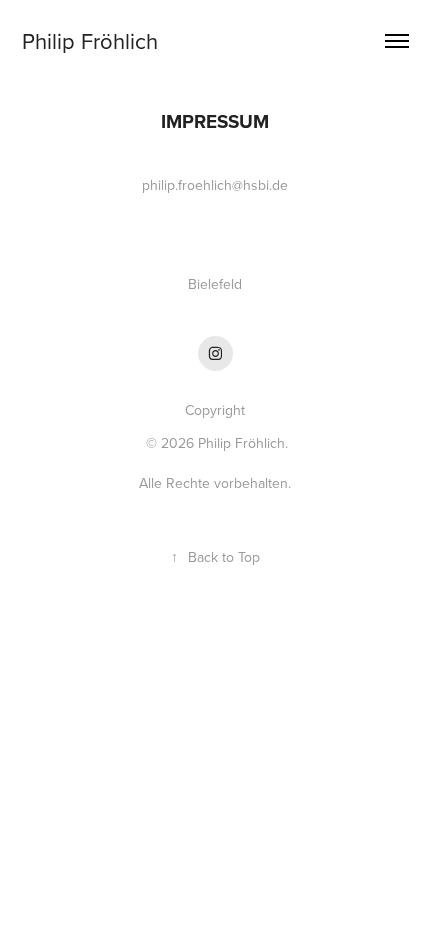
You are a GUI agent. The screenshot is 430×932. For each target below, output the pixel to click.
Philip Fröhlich (90, 40)
